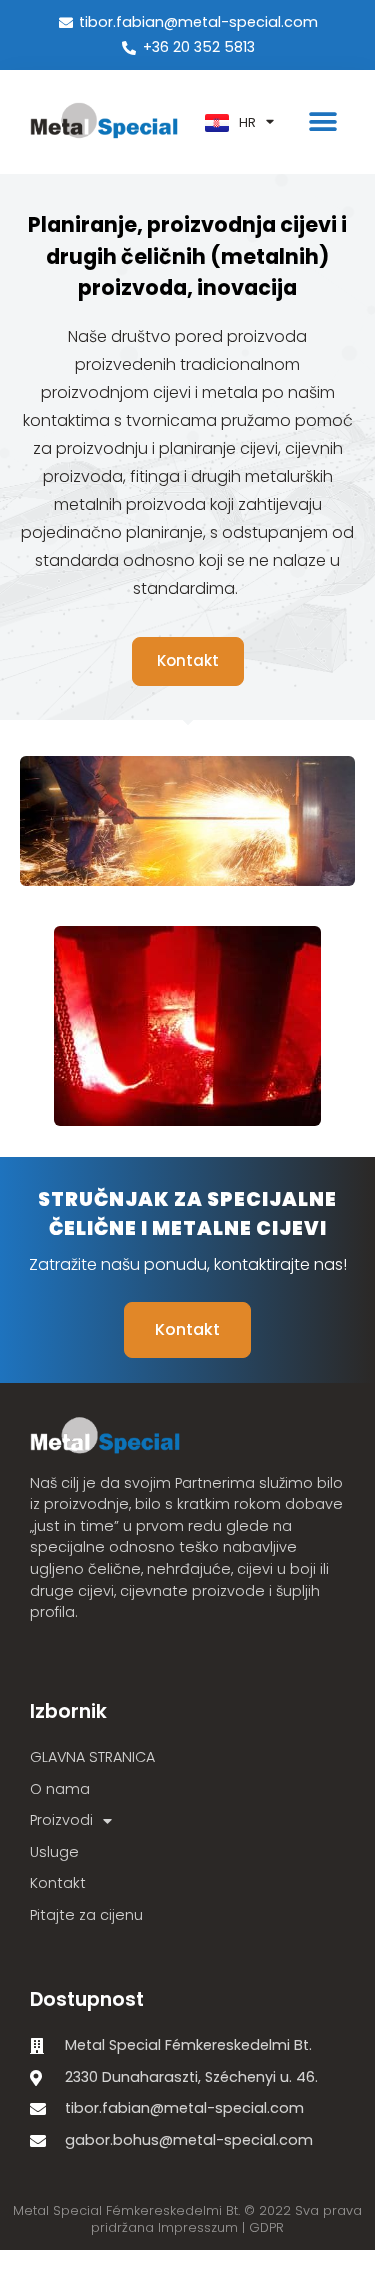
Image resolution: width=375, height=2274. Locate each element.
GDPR (266, 2227)
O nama (60, 1789)
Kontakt (58, 1883)
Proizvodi (61, 1820)
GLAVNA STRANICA (92, 1757)
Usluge (54, 1852)
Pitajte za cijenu (86, 1915)
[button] (322, 122)
